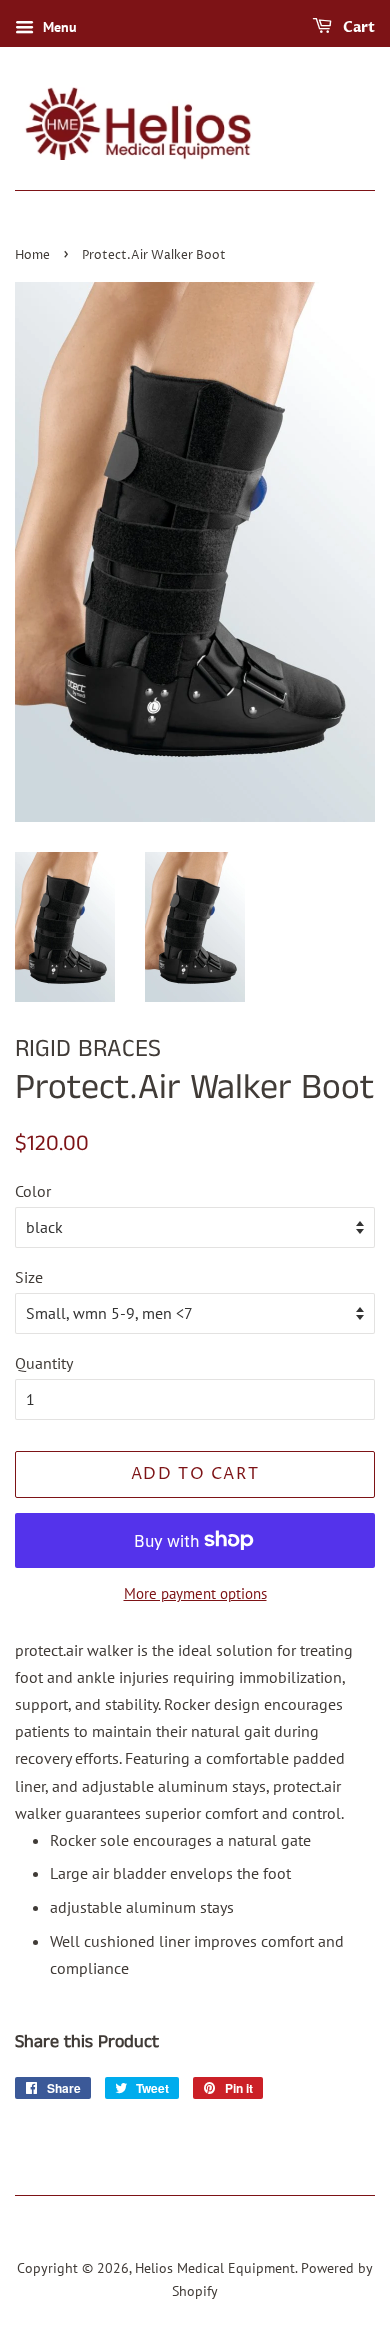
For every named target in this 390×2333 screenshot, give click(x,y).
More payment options (195, 1593)
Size (29, 1277)
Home (32, 255)
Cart (357, 27)
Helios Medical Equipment (215, 2268)
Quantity (44, 1363)
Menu (58, 27)
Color (33, 1191)
